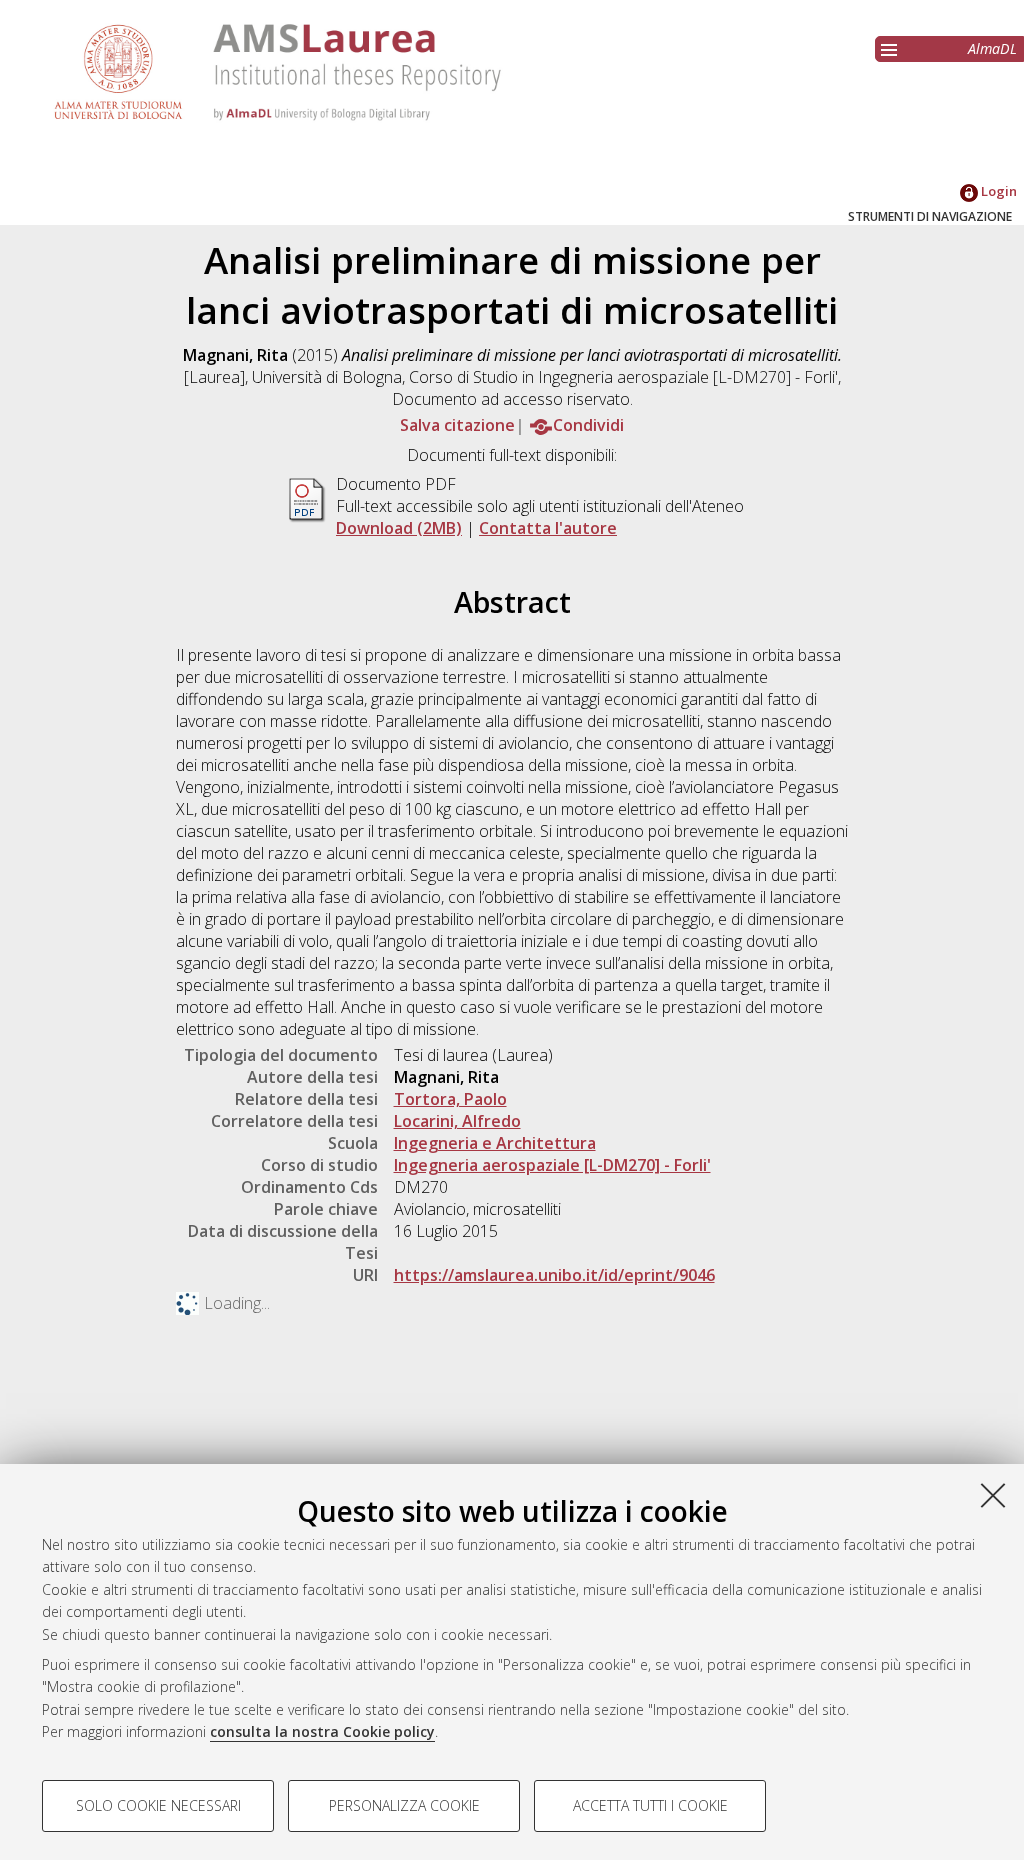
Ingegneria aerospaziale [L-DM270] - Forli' (552, 1165)
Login (997, 191)
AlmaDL (992, 48)
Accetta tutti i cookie (650, 1805)
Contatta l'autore (548, 528)
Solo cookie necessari (158, 1805)
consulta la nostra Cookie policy (322, 1731)
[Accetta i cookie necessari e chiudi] (993, 1495)
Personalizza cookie (404, 1805)
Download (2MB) (399, 528)
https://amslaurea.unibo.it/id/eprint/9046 (554, 1275)
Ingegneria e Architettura (495, 1143)
